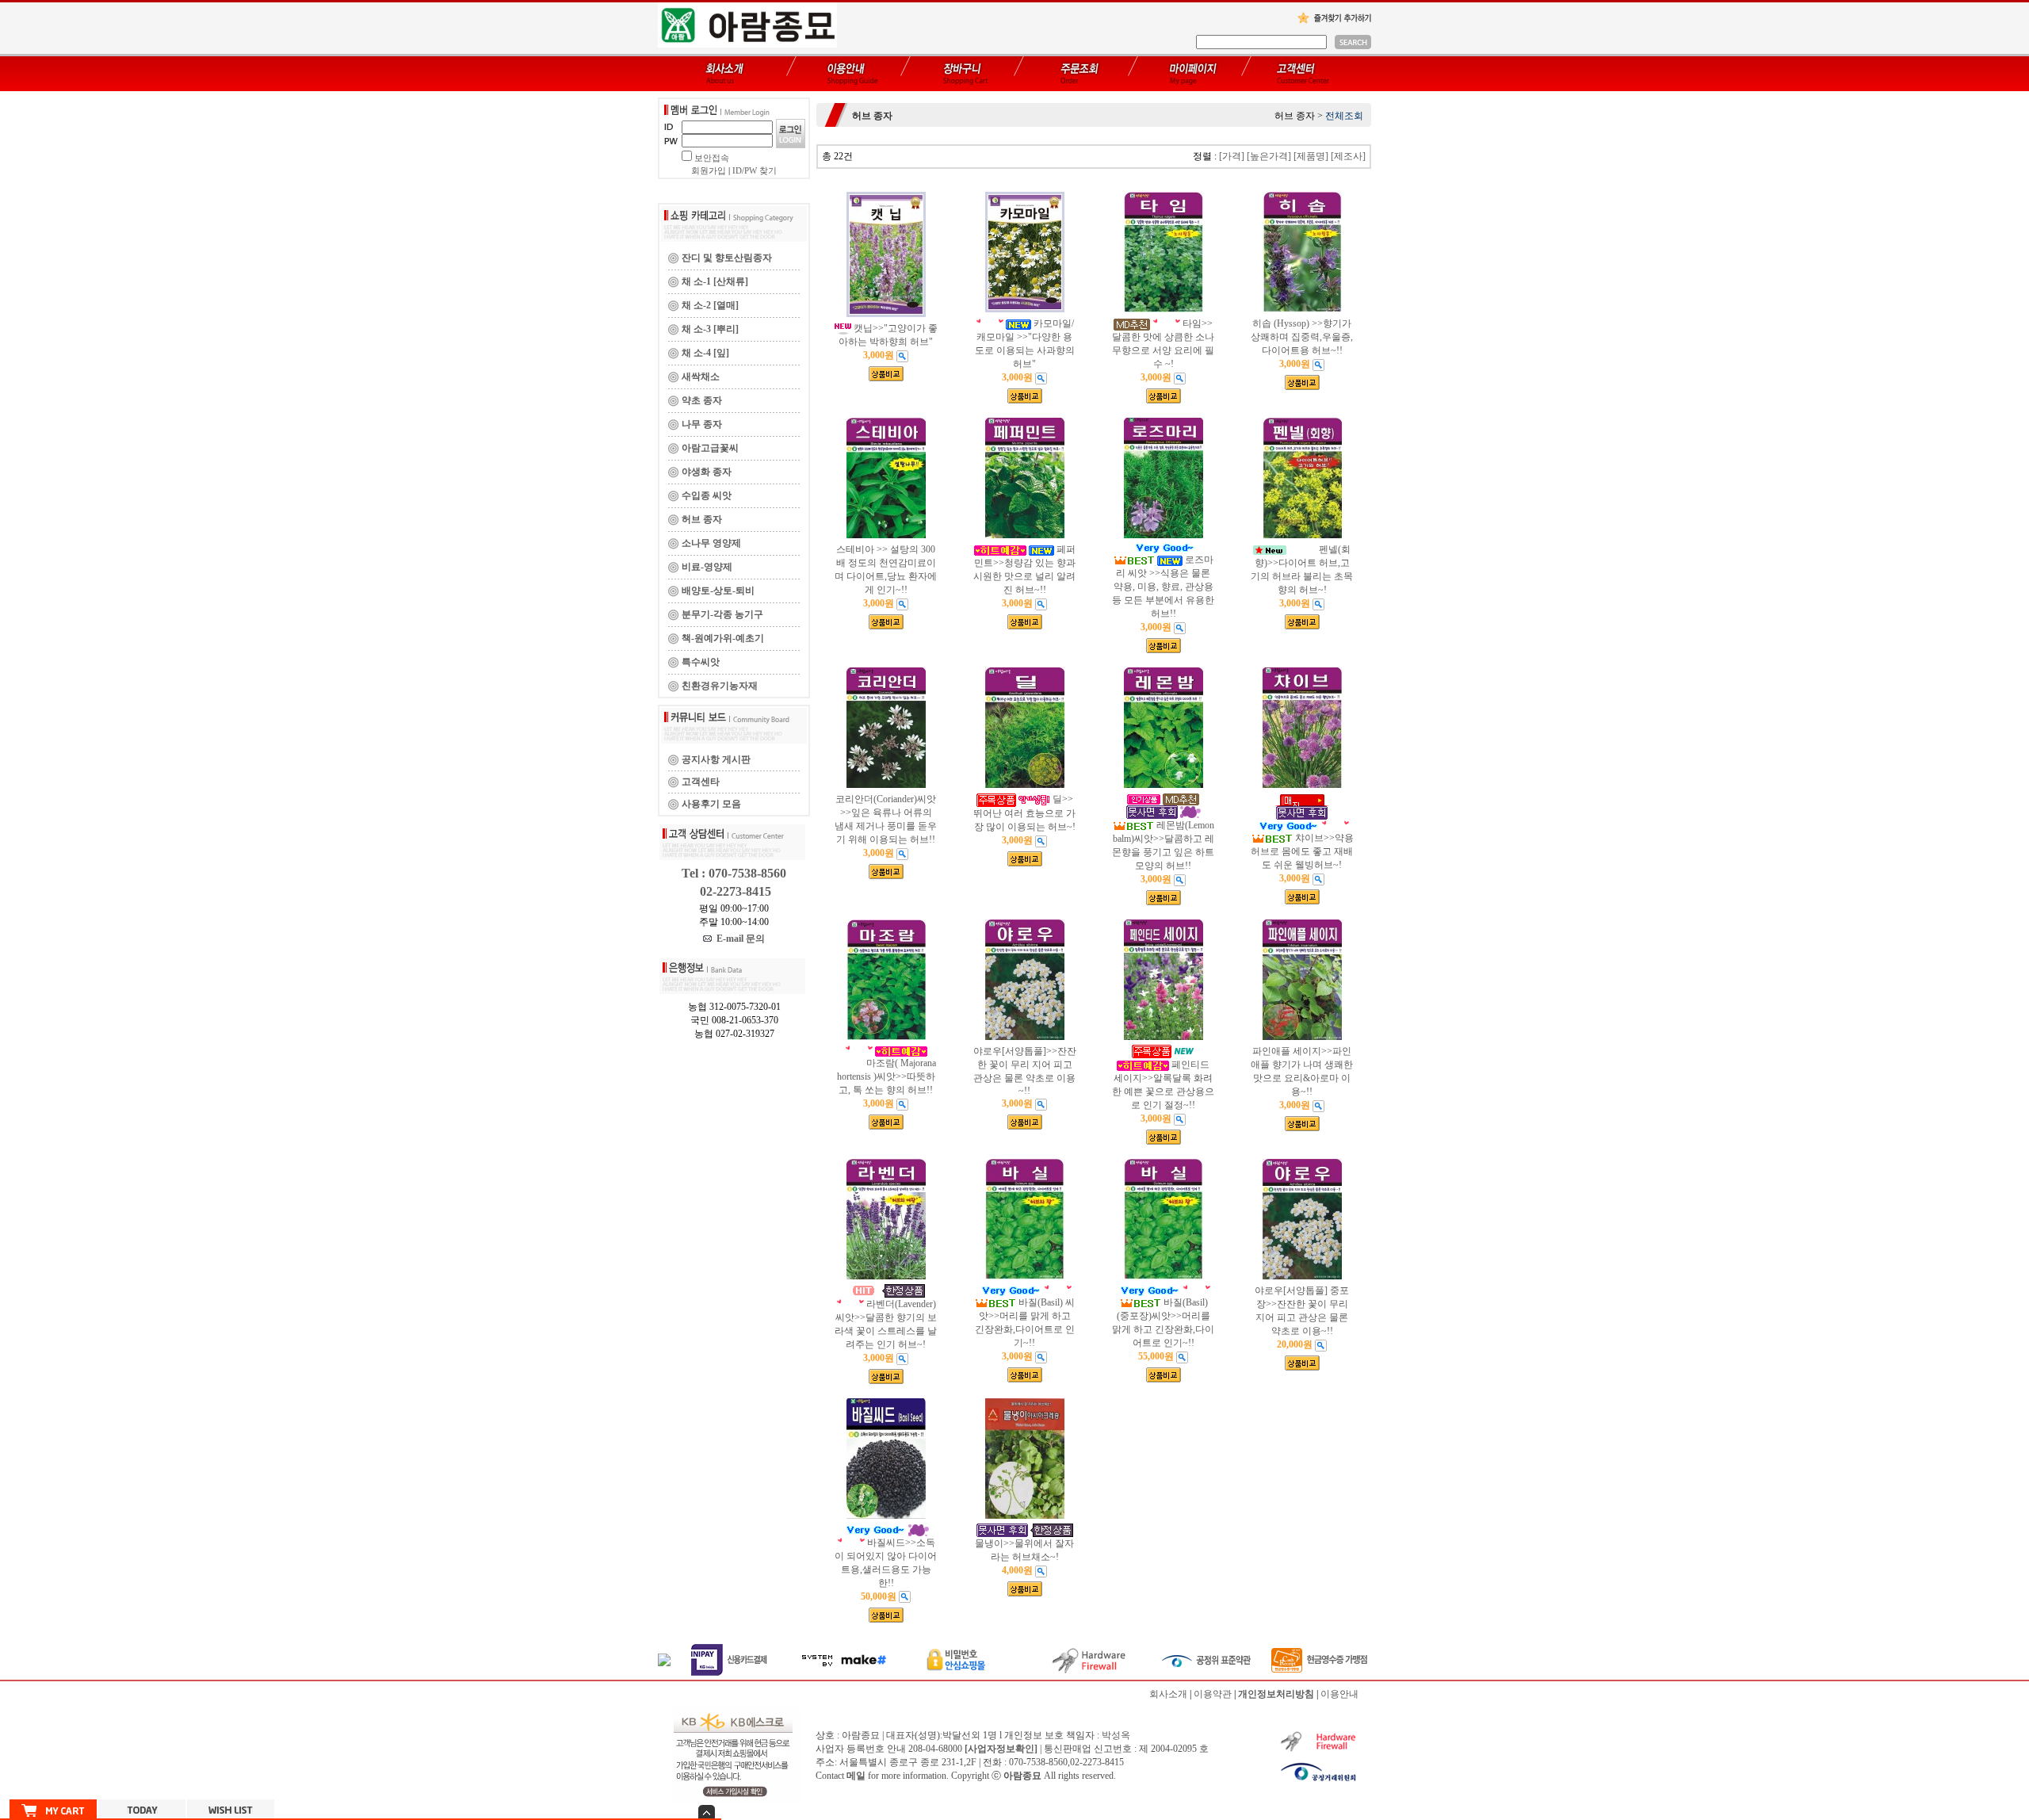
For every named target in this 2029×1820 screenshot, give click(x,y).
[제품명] (1311, 156)
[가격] (1232, 156)
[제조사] (1348, 156)
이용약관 (1213, 1694)
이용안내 (1339, 1694)
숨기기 (707, 1812)
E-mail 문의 (738, 939)
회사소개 (1168, 1694)
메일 (856, 1776)
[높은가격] (1269, 156)
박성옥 (1116, 1735)
